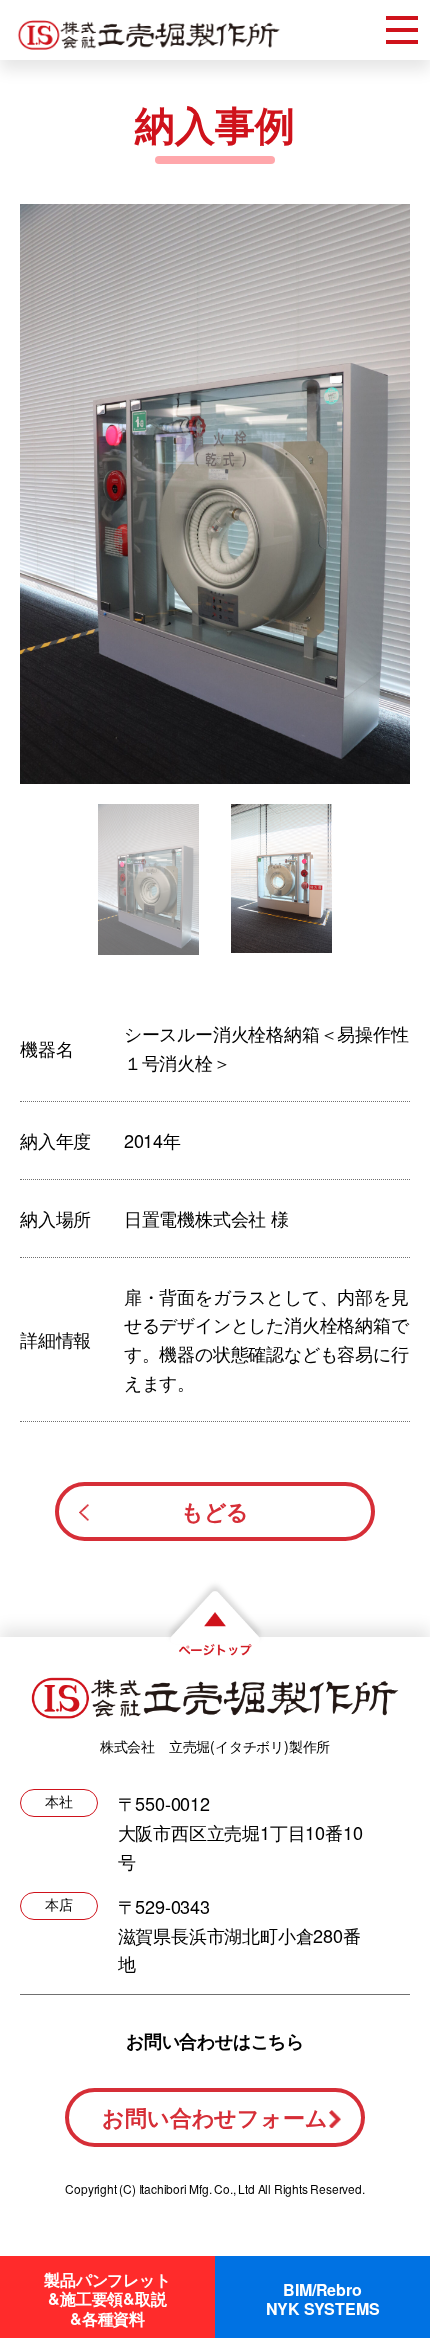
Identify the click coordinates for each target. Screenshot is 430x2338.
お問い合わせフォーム (214, 2117)
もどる (215, 1511)
